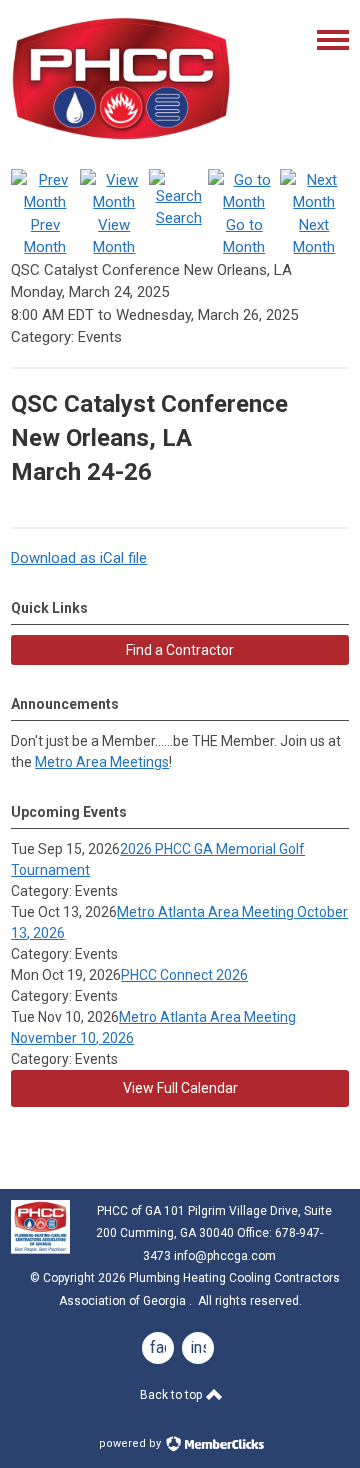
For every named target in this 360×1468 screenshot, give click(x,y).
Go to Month (244, 236)
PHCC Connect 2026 (184, 975)
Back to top (172, 1395)
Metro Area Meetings (102, 762)
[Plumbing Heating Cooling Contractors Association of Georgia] (121, 141)
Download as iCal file (79, 558)
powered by (131, 1443)
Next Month (314, 236)
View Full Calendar (180, 1088)
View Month (114, 236)
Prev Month (45, 236)
